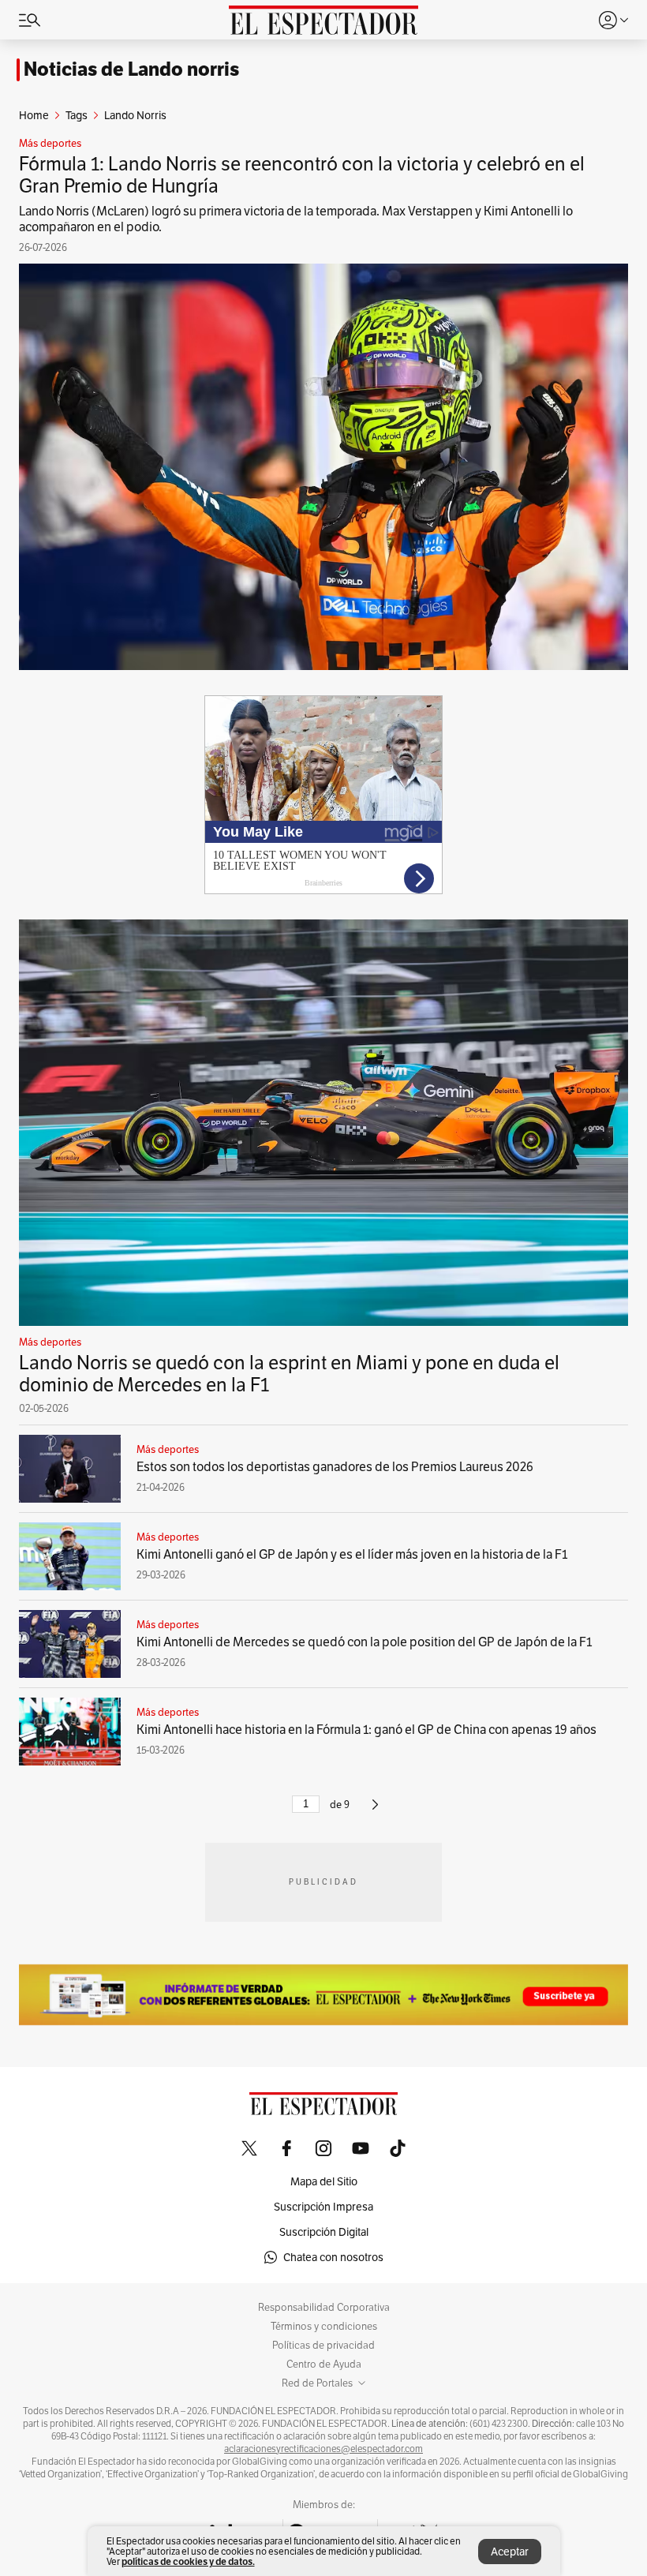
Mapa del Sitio (324, 2181)
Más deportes (50, 144)
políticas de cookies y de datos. (188, 2561)
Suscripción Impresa (323, 2207)
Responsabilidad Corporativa (324, 2308)
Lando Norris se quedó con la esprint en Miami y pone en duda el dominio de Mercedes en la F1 (289, 1374)
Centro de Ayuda (324, 2364)
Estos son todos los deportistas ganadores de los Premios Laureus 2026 (335, 1467)
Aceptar (510, 2552)
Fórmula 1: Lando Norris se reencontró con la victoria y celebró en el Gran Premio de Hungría (302, 175)
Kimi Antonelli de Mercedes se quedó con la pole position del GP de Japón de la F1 (364, 1642)
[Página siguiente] (375, 1811)
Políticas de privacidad (323, 2346)
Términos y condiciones (324, 2327)
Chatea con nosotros (333, 2257)
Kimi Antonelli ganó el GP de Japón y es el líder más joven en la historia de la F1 (352, 1554)
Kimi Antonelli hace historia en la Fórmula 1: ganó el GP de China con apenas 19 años (367, 1730)
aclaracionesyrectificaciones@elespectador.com (323, 2449)
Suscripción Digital (324, 2232)
